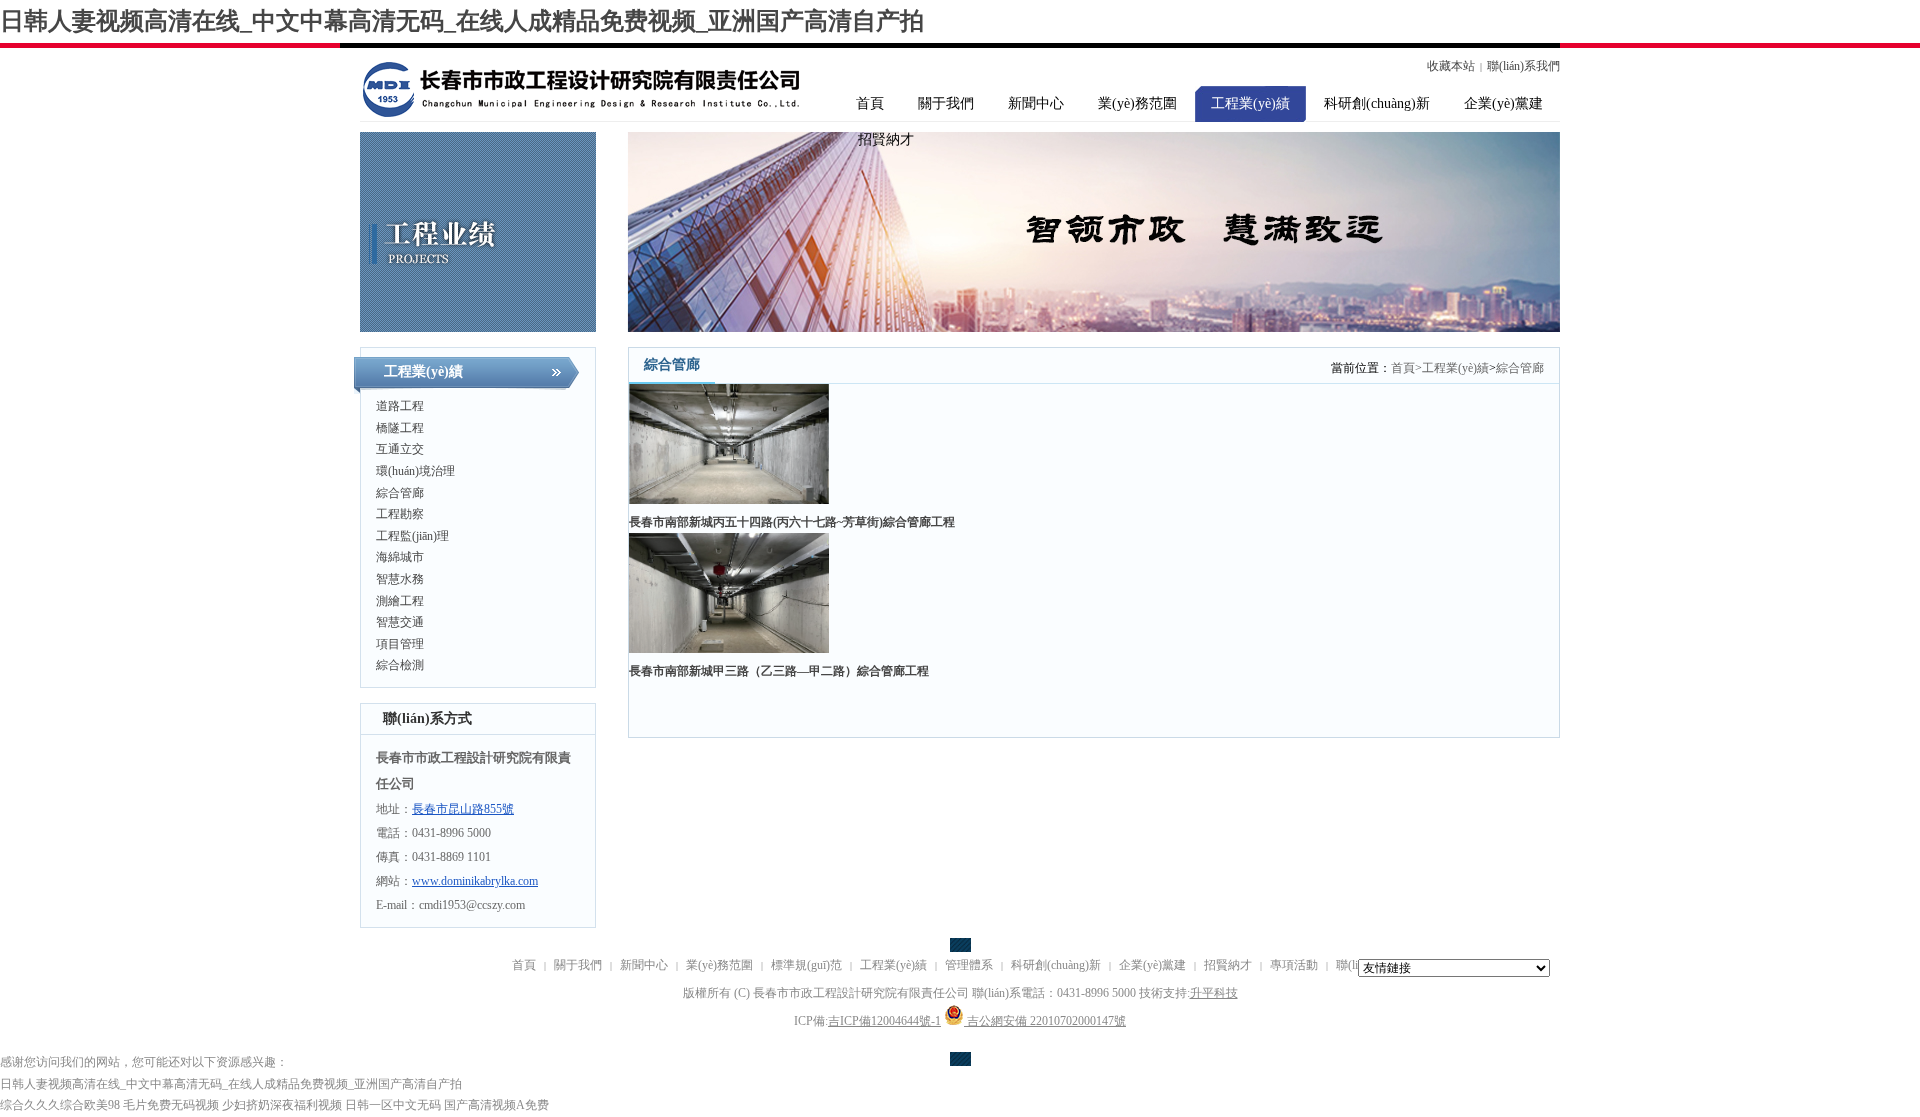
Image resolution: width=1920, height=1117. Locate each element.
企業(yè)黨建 (1152, 965)
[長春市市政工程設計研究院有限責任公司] (560, 84)
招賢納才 (1228, 965)
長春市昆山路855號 (463, 809)
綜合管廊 (1520, 368)
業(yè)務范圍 (719, 965)
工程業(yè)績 (1455, 368)
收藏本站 (1451, 66)
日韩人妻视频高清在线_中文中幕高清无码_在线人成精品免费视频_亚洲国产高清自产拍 (462, 21)
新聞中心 (644, 965)
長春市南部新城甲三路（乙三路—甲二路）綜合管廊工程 (779, 671)
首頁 (1406, 368)
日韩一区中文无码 (393, 1105)
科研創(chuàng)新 (1056, 965)
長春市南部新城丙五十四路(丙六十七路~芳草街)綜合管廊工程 (792, 522)
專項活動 (1294, 965)
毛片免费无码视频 (171, 1105)
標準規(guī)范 (806, 965)
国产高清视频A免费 (496, 1105)
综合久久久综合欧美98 (60, 1105)
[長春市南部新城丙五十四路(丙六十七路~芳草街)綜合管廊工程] (729, 500)
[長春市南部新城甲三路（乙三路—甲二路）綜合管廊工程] (729, 649)
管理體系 (969, 965)
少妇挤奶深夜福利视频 (282, 1105)
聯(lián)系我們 (1523, 66)
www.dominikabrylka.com (475, 881)
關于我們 (578, 965)
